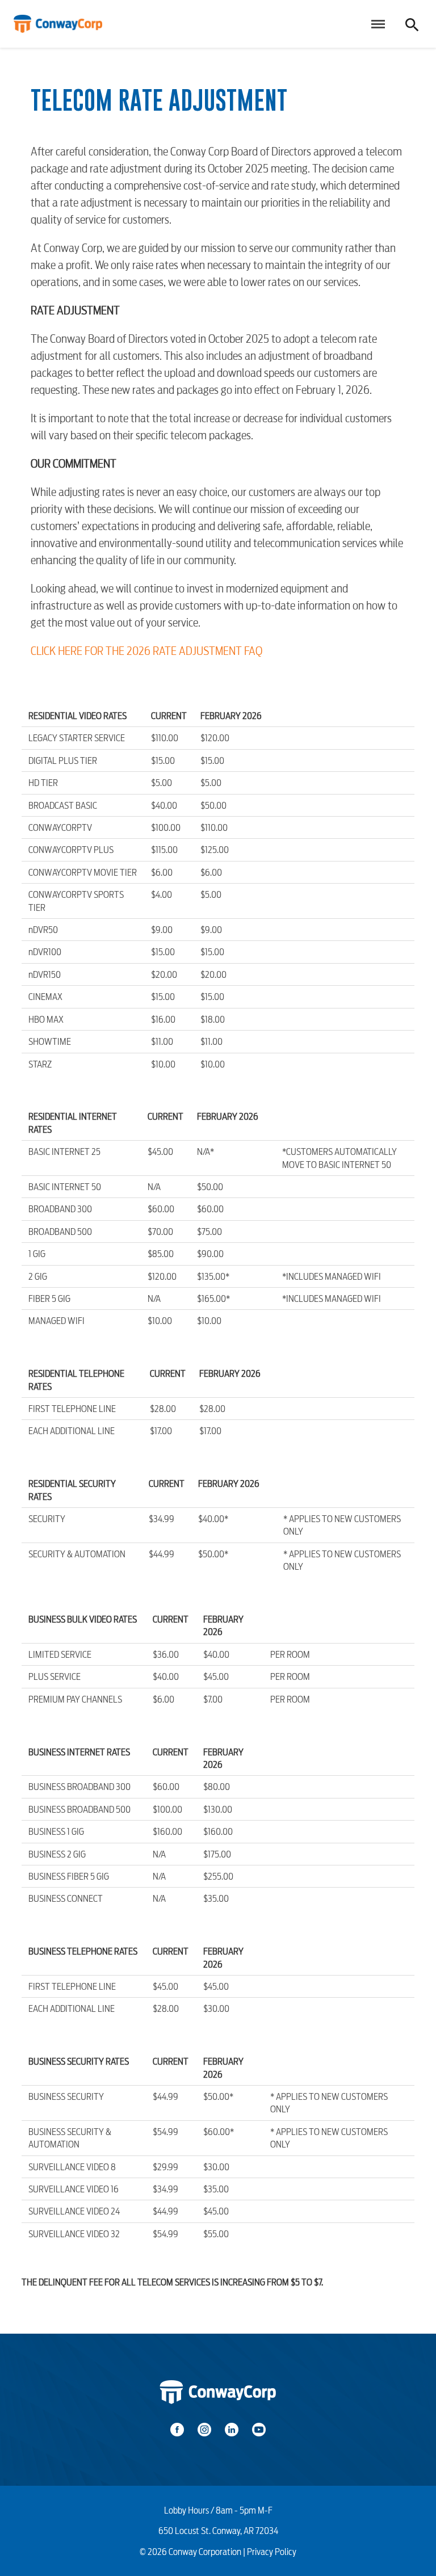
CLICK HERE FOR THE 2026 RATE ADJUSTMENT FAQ (146, 651)
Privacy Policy (272, 2552)
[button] (376, 24)
